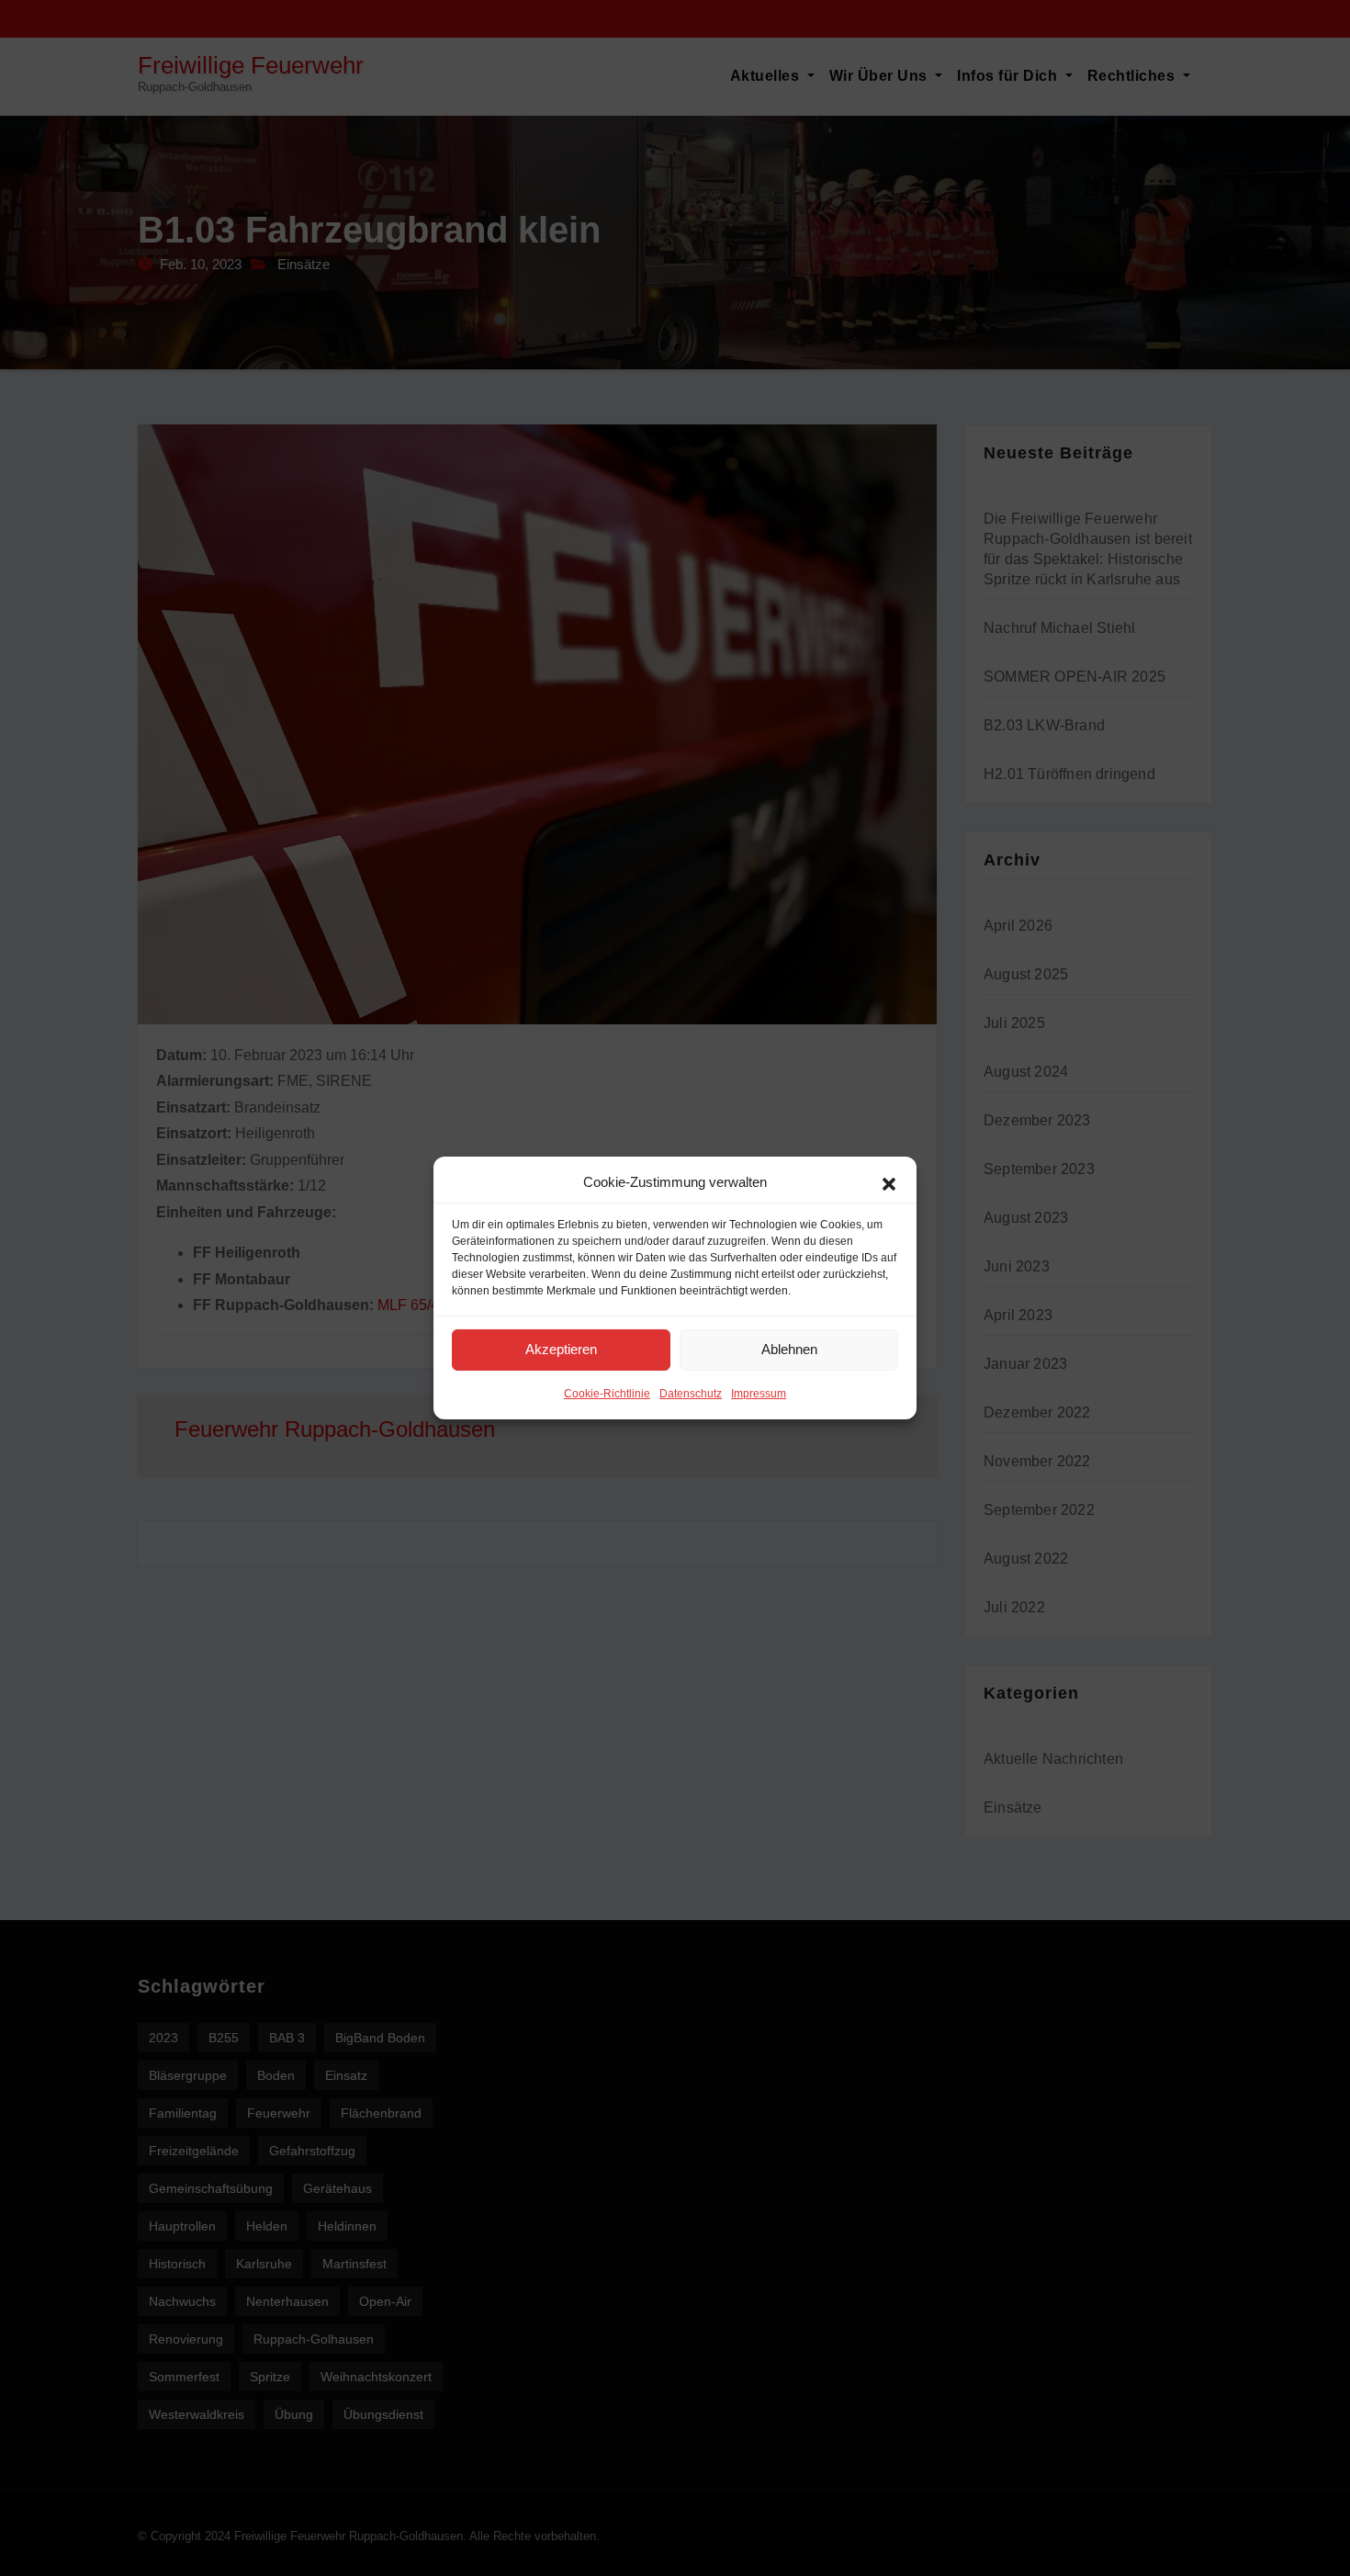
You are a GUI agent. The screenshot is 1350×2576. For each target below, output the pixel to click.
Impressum (759, 1394)
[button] (889, 1182)
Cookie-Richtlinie (607, 1394)
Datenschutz (691, 1394)
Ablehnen (789, 1349)
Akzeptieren (561, 1349)
